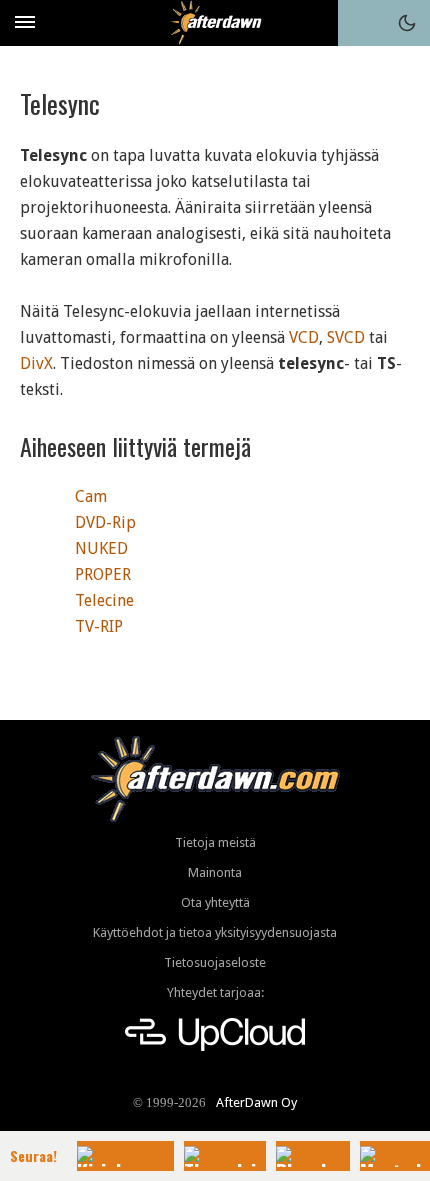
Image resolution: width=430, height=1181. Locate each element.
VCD (304, 337)
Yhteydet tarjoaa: (215, 992)
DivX (36, 363)
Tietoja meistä (215, 842)
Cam (91, 496)
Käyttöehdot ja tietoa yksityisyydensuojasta (215, 932)
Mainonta (215, 872)
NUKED (101, 548)
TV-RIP (99, 626)
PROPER (103, 574)
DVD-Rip (105, 522)
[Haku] (361, 23)
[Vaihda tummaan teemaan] (407, 23)
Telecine (104, 600)
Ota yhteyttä (215, 902)
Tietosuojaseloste (215, 962)
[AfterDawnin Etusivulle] (215, 22)
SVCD (346, 337)
